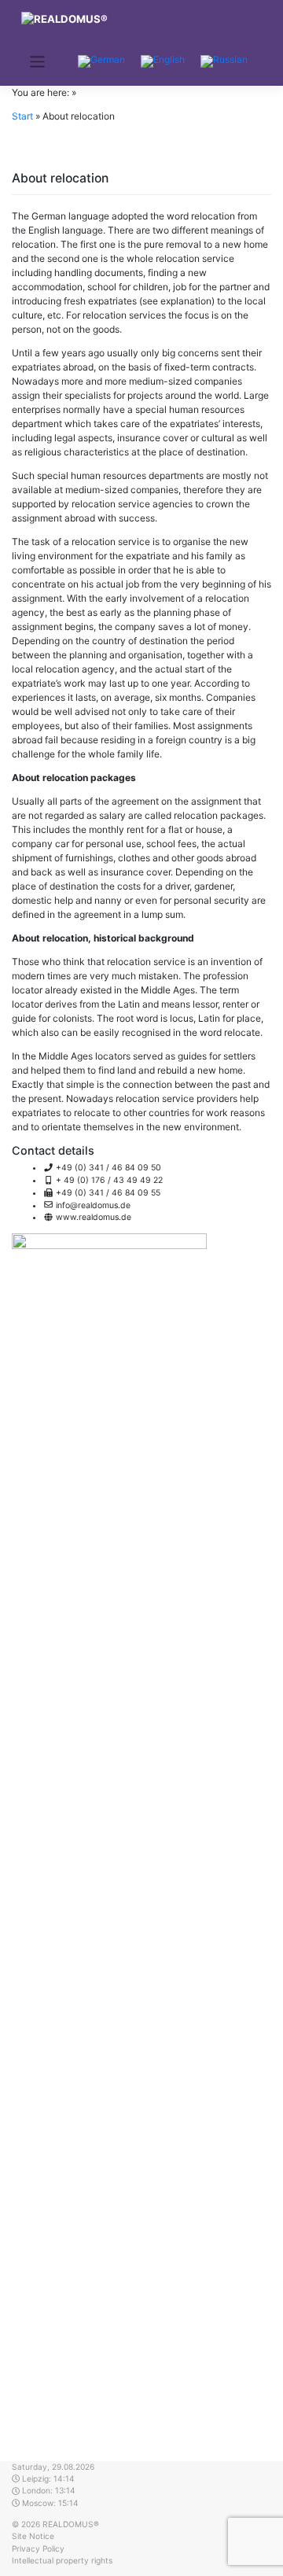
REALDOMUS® (71, 2524)
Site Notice (33, 2536)
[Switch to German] (101, 62)
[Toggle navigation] (37, 62)
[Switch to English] (163, 62)
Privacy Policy (38, 2548)
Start (22, 116)
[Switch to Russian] (224, 62)
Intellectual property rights (62, 2560)
